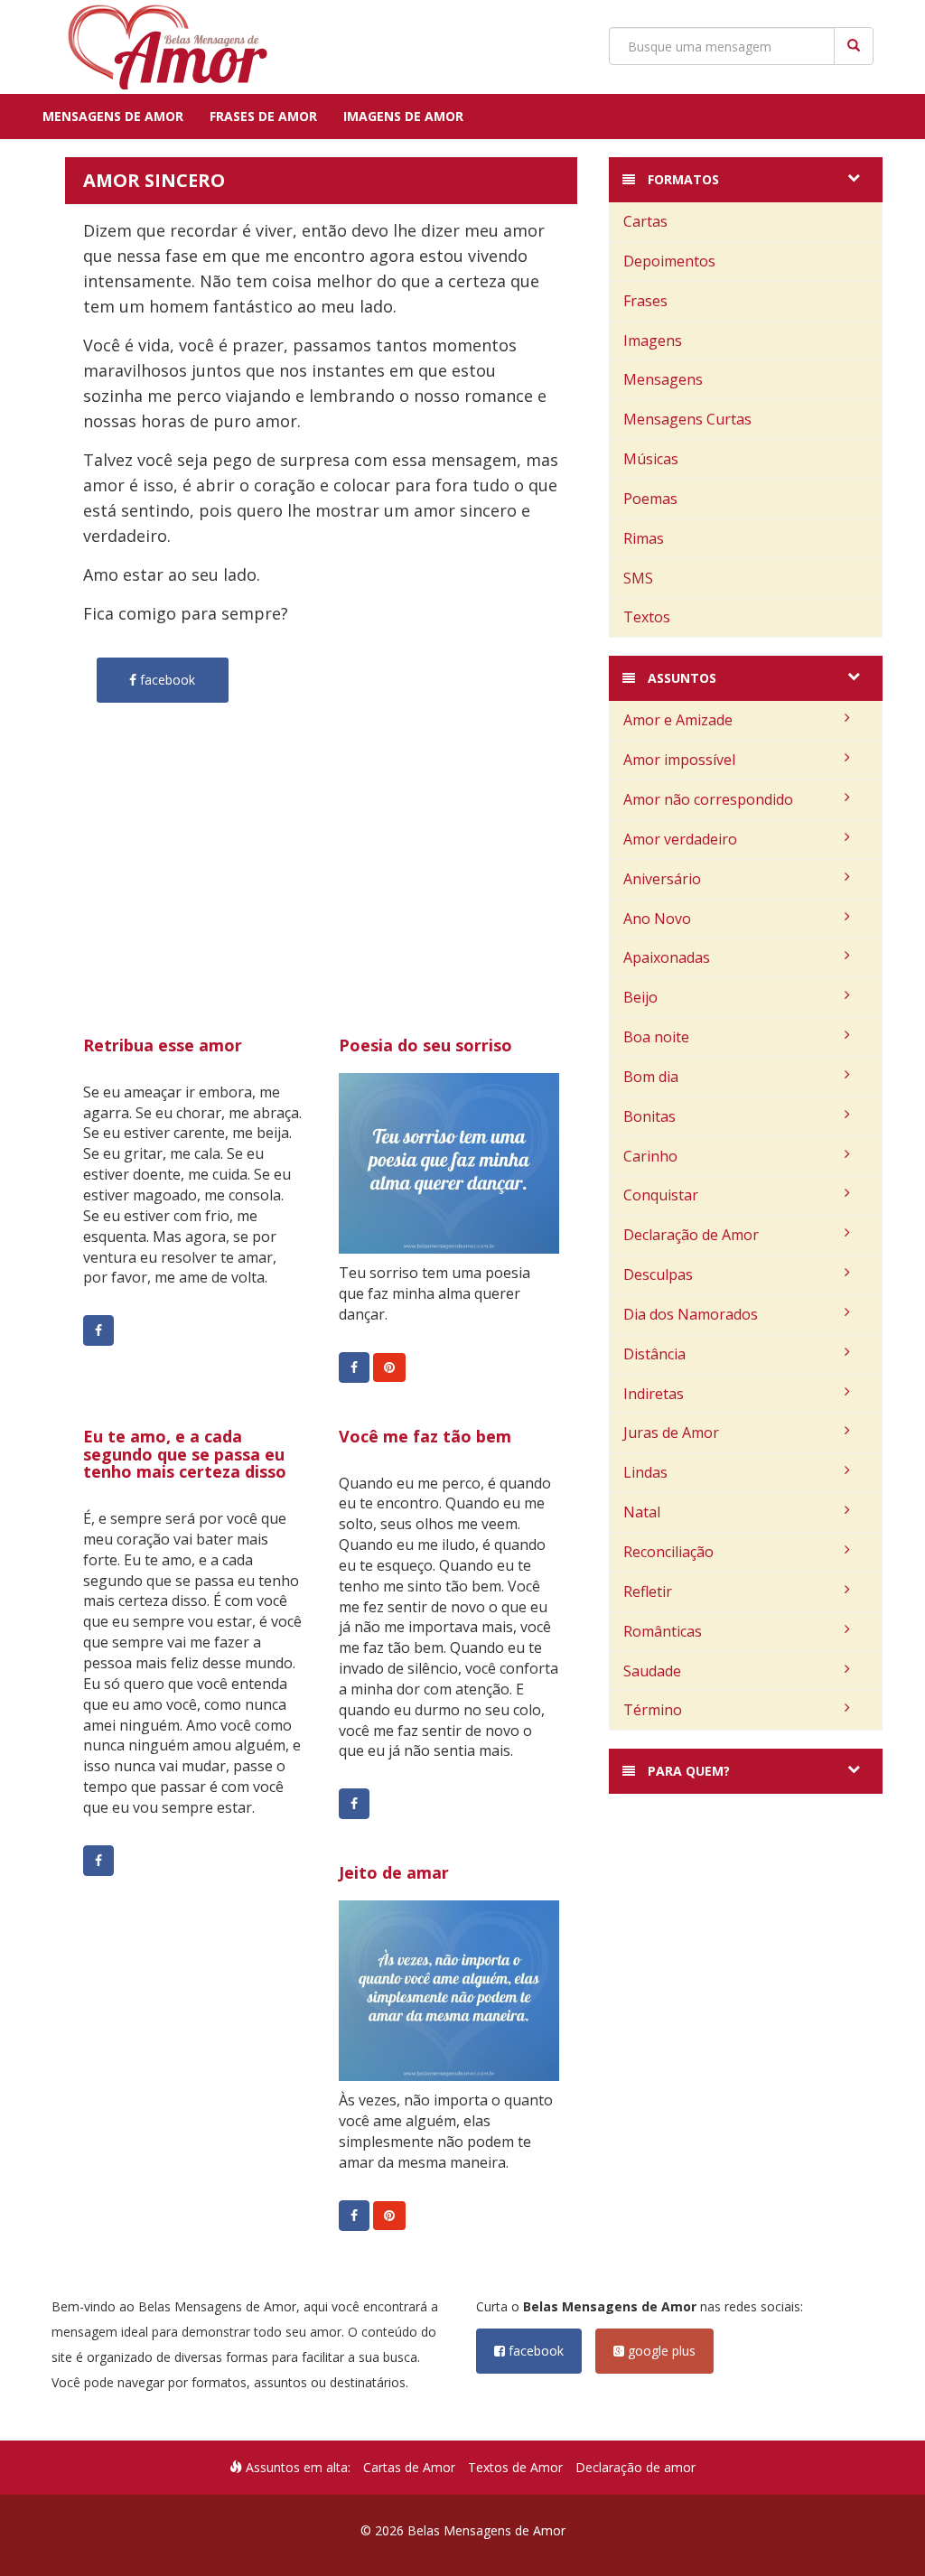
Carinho (650, 1156)
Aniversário (662, 879)
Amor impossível (679, 760)
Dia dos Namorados (691, 1314)
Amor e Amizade (678, 720)
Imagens (653, 341)
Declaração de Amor (691, 1235)
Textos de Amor (515, 2467)
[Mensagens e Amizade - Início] (160, 47)
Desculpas (658, 1274)
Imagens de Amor (403, 116)
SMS (638, 578)
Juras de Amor (671, 1433)
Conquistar (661, 1195)
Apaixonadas (667, 957)
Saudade (652, 1671)
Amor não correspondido (708, 799)
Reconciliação (668, 1552)
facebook (534, 2351)
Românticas (663, 1631)
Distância (654, 1354)
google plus (660, 2351)
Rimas (644, 538)
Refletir (648, 1591)
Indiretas (654, 1394)
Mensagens (663, 379)
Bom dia (651, 1077)
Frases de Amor (263, 116)
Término (653, 1710)
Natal (642, 1512)
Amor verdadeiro (680, 839)
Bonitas (649, 1116)
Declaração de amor (635, 2467)
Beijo (640, 997)
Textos (647, 617)
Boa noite (656, 1037)
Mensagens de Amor (113, 116)
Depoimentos (669, 261)
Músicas (651, 459)
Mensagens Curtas (687, 419)
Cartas (645, 221)
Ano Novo (657, 919)
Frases (645, 301)
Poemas (650, 499)
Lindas (645, 1472)
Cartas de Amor (409, 2467)
